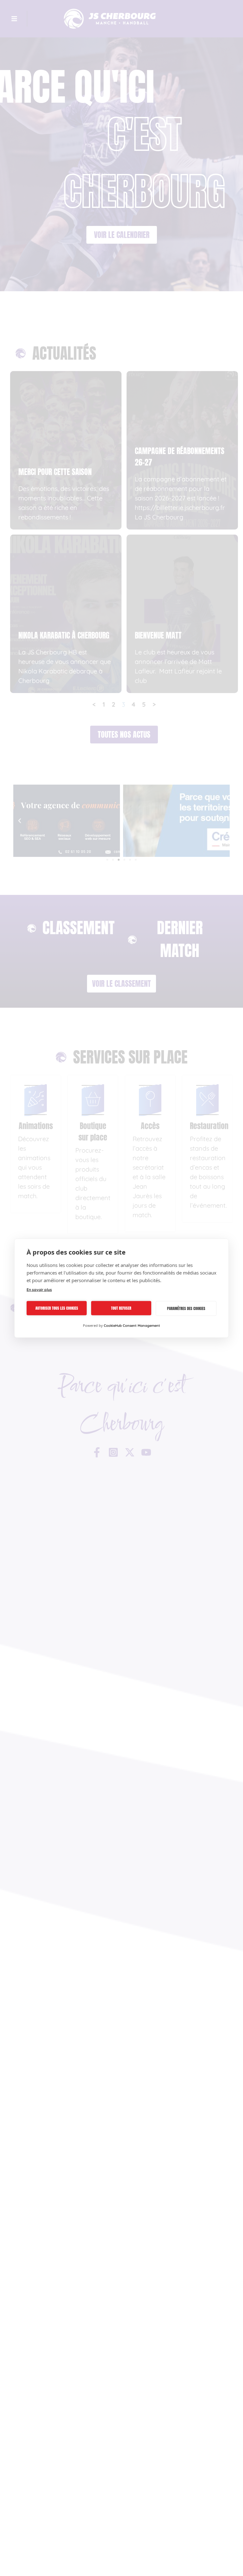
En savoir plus (39, 1289)
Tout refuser (121, 1308)
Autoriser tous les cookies (57, 1308)
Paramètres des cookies (186, 1308)
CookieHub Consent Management (132, 1325)
